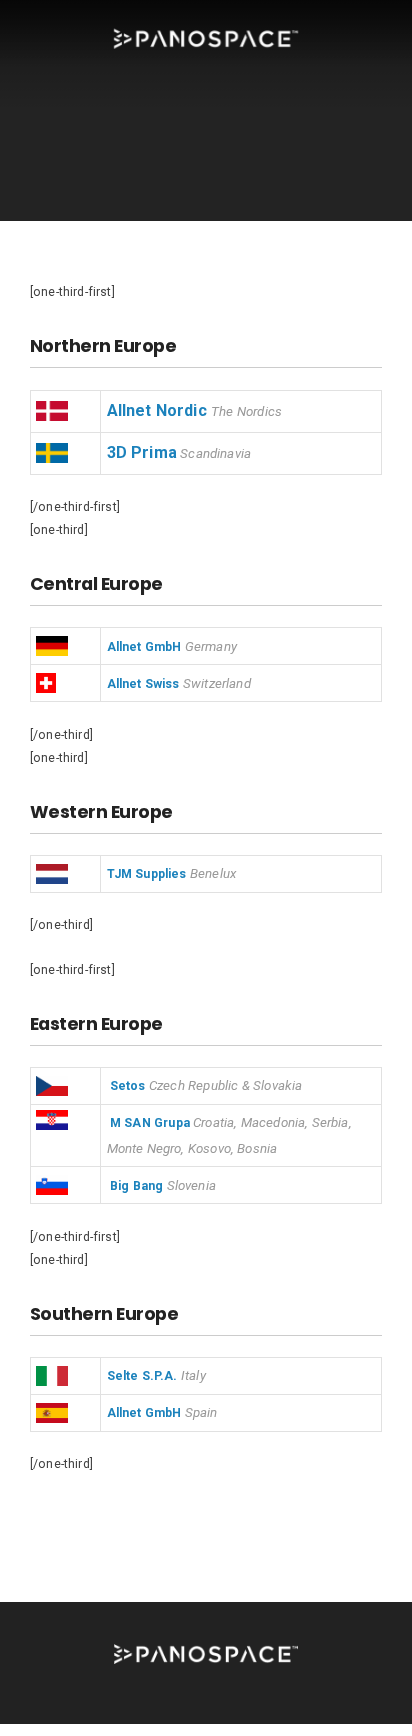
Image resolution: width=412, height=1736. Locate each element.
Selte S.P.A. (142, 1376)
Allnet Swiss (143, 684)
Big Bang (136, 1186)
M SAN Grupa (150, 1123)
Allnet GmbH (144, 647)
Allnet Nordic (157, 410)
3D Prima (142, 452)
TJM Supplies (147, 874)
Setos (128, 1086)
